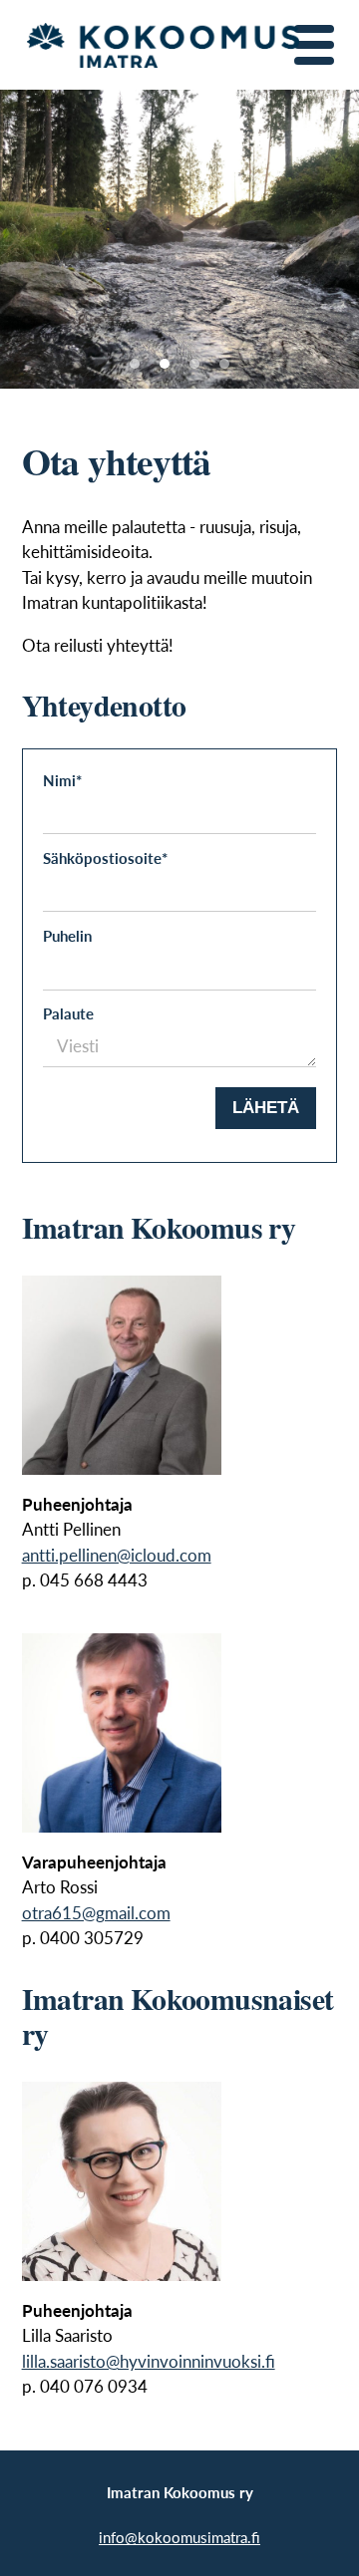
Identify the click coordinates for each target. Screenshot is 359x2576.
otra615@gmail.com (96, 1913)
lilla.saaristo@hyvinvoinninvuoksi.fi (149, 2361)
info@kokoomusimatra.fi (179, 2537)
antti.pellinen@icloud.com (117, 1555)
